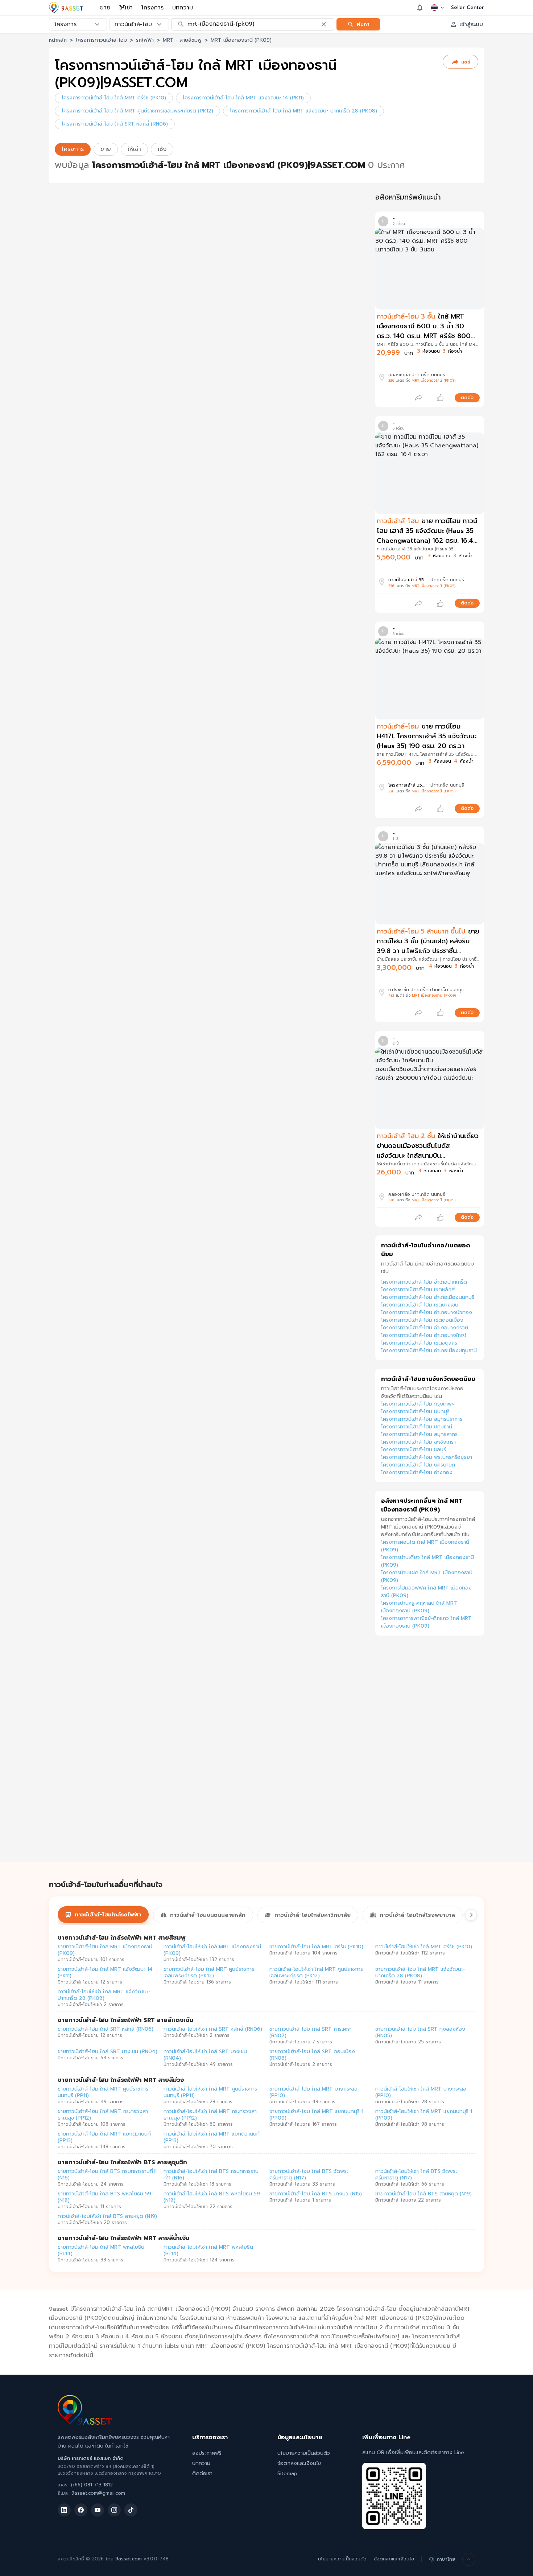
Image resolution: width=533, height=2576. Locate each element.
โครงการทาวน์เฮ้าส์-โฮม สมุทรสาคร (419, 1434)
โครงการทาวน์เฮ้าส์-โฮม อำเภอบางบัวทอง (427, 1312)
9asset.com (129, 2559)
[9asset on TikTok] (131, 2510)
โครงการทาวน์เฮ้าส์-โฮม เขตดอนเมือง (422, 1320)
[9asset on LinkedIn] (64, 2510)
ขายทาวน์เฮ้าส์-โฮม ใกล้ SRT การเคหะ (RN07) (310, 2032)
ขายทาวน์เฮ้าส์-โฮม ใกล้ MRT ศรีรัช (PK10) (316, 1947)
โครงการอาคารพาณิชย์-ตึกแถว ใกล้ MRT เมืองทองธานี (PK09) (426, 1622)
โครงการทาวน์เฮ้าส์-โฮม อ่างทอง (417, 1472)
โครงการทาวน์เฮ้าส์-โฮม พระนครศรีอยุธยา (427, 1457)
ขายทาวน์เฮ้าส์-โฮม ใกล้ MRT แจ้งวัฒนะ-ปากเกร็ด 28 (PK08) (420, 1972)
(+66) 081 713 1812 (92, 2485)
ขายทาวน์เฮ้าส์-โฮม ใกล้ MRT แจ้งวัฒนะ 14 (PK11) (105, 1972)
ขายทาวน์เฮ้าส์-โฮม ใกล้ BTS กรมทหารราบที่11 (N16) (107, 2175)
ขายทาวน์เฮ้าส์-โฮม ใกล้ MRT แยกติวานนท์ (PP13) (104, 2137)
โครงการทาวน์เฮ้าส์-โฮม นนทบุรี (415, 1412)
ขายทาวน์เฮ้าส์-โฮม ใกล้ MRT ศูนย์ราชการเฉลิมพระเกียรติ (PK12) (209, 1972)
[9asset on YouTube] (98, 2510)
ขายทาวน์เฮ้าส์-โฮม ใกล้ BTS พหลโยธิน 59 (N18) (104, 2197)
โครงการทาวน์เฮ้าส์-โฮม (101, 40)
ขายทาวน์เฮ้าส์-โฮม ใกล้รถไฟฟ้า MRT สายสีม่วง (121, 2080)
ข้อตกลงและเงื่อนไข (299, 2463)
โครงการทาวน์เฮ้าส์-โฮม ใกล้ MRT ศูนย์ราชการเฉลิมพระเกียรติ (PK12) (137, 111)
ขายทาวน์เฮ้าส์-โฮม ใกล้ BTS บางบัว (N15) (316, 2194)
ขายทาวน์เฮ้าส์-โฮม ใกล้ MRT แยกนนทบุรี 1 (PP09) (316, 2115)
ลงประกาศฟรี (207, 2453)
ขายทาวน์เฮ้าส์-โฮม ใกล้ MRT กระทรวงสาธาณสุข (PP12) (103, 2115)
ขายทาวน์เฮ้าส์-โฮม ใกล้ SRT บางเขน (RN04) (108, 2052)
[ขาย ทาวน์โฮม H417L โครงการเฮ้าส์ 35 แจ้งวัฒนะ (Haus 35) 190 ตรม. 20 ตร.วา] (430, 679)
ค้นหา (363, 24)
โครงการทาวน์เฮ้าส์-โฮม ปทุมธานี (417, 1427)
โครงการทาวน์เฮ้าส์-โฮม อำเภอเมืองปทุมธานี (429, 1351)
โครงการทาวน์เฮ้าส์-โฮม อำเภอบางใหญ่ (423, 1335)
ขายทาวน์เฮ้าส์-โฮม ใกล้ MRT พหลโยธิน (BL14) (101, 2250)
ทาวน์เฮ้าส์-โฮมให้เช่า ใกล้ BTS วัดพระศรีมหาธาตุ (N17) (416, 2175)
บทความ (183, 8)
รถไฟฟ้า (145, 40)
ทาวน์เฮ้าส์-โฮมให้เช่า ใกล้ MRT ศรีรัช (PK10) (424, 1947)
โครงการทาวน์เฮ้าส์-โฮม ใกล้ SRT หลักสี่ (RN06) (115, 124)
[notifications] (420, 8)
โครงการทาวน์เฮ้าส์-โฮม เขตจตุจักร (419, 1343)
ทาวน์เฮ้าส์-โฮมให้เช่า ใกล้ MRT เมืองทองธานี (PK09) (212, 1950)
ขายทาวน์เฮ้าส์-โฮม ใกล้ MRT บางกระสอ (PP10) (313, 2092)
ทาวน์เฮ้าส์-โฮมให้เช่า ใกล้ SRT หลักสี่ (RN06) (213, 2029)
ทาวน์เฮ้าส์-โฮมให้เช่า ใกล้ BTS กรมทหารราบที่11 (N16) (211, 2175)
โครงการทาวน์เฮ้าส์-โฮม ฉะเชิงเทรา (418, 1442)
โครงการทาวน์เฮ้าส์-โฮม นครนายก (418, 1465)
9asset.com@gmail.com (98, 2493)
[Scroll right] (471, 1915)
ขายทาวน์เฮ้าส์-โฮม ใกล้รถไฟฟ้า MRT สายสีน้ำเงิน (124, 2238)
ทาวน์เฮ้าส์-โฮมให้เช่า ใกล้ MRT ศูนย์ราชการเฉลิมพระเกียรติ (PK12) (316, 1972)
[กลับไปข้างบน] (469, 2559)
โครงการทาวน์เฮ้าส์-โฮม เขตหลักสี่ (418, 1290)
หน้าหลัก (58, 40)
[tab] (103, 1915)
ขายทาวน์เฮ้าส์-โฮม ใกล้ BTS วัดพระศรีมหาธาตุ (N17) (309, 2175)
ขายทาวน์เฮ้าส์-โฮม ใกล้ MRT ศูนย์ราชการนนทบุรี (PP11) (103, 2092)
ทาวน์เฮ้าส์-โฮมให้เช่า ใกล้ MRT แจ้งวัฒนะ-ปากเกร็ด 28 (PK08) (104, 1995)
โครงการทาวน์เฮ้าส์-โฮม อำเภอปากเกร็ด (424, 1282)
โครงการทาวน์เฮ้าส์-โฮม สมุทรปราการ (422, 1419)
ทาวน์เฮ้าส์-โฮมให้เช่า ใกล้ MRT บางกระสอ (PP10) (421, 2092)
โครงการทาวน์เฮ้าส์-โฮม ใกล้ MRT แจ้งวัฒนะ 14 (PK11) (243, 98)
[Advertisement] (430, 1757)
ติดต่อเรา (202, 2474)
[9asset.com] (85, 2423)
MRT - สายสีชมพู (182, 40)
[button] (428, 335)
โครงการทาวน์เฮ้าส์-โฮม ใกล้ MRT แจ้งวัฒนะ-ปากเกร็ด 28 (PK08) (303, 111)
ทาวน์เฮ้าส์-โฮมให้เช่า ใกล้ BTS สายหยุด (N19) (107, 2216)
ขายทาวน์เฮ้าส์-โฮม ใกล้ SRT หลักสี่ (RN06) (106, 2029)
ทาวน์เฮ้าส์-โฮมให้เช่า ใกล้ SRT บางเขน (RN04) (205, 2055)
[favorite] (440, 398)
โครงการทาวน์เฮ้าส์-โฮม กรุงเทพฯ (418, 1404)
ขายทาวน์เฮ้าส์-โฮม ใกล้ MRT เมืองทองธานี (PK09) (105, 1950)
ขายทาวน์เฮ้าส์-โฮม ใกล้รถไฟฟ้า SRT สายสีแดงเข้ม (126, 2020)
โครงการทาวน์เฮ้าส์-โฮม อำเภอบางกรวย (425, 1328)
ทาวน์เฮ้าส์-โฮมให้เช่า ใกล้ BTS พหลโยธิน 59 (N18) (212, 2197)
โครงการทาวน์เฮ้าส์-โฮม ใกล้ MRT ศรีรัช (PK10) (114, 98)
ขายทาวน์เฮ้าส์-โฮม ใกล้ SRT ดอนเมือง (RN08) (312, 2055)
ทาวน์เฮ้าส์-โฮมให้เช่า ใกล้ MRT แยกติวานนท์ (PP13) (212, 2137)
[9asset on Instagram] (114, 2510)
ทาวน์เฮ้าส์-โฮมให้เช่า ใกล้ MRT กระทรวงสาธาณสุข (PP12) (210, 2115)
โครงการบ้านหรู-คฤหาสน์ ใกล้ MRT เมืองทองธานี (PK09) (419, 1607)
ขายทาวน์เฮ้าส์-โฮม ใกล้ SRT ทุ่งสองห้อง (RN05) (420, 2032)
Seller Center (468, 8)
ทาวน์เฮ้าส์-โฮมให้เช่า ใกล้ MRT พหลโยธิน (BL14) (208, 2250)
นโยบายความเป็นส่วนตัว (304, 2453)
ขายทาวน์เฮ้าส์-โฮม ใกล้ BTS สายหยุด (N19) (423, 2194)
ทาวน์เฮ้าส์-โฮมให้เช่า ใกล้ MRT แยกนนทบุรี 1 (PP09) (424, 2115)
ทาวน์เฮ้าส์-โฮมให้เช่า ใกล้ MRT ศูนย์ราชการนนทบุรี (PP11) (210, 2092)
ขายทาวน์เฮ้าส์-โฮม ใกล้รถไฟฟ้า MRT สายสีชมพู (122, 1938)
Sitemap (287, 2474)
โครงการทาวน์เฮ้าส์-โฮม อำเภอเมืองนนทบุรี (428, 1297)
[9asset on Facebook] (81, 2510)
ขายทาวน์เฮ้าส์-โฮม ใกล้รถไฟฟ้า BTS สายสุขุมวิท (122, 2162)
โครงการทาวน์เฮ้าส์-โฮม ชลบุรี (414, 1450)
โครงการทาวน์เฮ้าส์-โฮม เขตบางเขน (420, 1305)
